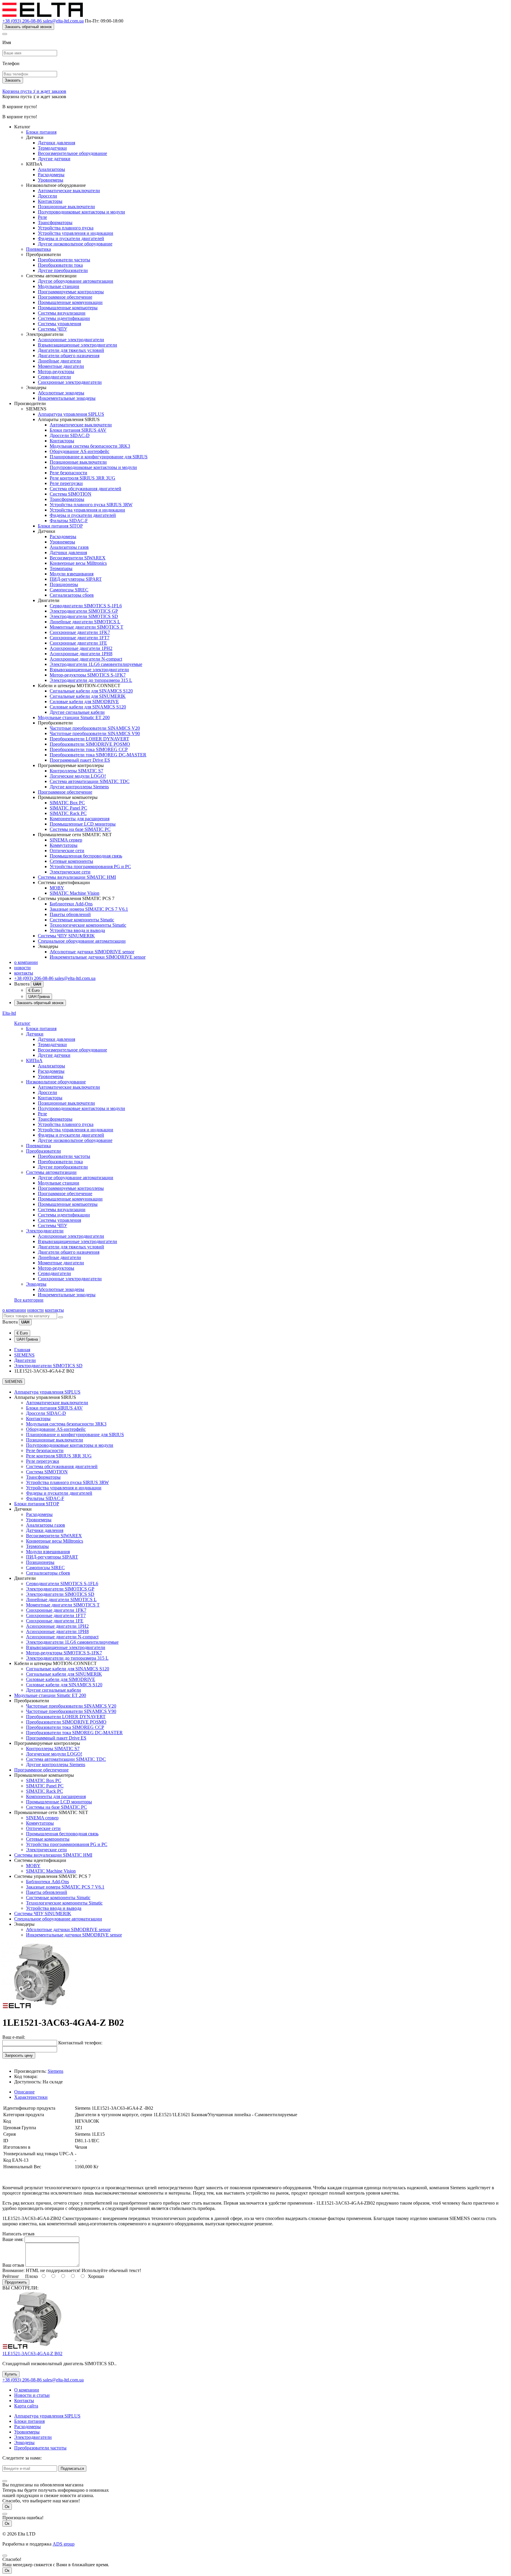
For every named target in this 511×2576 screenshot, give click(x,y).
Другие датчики (54, 159)
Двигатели (25, 1360)
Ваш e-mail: (14, 2037)
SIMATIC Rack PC (68, 813)
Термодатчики (52, 148)
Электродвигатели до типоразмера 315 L (91, 680)
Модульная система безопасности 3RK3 (90, 446)
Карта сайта (26, 2406)
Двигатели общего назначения (69, 356)
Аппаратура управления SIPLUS (71, 414)
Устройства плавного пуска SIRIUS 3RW (91, 505)
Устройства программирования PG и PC (90, 867)
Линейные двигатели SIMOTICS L (85, 622)
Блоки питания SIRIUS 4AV (78, 430)
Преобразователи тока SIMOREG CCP (89, 749)
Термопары (61, 568)
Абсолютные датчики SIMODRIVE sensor (92, 952)
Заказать (13, 80)
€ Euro (34, 990)
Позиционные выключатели (66, 207)
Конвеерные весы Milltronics (78, 563)
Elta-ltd (9, 1013)
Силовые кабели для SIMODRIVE (84, 702)
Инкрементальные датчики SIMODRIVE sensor (98, 957)
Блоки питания (41, 132)
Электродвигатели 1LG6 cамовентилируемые (96, 664)
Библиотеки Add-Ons (71, 904)
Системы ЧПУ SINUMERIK (66, 936)
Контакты (24, 2401)
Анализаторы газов (69, 547)
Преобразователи (43, 1151)
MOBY (57, 888)
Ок (7, 2507)
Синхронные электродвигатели (70, 382)
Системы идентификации (64, 318)
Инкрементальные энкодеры (67, 398)
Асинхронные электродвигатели (71, 340)
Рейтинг (11, 2276)
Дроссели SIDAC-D (70, 435)
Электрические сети (70, 872)
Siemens (55, 2071)
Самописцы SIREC (69, 590)
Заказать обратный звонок (28, 27)
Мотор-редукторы (56, 372)
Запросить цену (19, 2055)
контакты (24, 973)
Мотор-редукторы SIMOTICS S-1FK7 (88, 675)
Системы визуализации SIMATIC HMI (77, 877)
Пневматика (38, 249)
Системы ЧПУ (52, 329)
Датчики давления (56, 143)
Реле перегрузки (66, 483)
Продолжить (16, 2282)
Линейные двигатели (59, 361)
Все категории (29, 1300)
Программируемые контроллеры (71, 292)
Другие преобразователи (63, 270)
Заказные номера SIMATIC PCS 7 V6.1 (89, 909)
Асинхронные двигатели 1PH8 (81, 654)
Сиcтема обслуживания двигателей (85, 489)
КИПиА (34, 1060)
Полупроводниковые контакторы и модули (81, 212)
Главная (22, 1350)
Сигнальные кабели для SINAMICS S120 (91, 691)
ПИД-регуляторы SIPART (76, 579)
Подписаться (72, 2469)
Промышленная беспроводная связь (86, 856)
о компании (26, 962)
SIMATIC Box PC (67, 803)
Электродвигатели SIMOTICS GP (84, 611)
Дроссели (47, 196)
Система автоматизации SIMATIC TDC (90, 781)
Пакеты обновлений (70, 914)
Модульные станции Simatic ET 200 (74, 717)
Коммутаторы (64, 845)
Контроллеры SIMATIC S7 (76, 771)
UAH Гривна (39, 997)
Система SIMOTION (71, 494)
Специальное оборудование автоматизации (82, 941)
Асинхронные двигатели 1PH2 (81, 648)
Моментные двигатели (61, 366)
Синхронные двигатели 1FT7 (80, 638)
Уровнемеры (51, 180)
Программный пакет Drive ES (80, 760)
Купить (11, 2374)
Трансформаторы (55, 223)
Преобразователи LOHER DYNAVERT (89, 739)
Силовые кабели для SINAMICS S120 (88, 707)
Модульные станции (59, 286)
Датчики (35, 1034)
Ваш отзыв (13, 2265)
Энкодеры (36, 1284)
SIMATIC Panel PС (68, 808)
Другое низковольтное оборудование (75, 244)
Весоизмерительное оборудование (72, 153)
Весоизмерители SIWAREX (78, 558)
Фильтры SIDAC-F (69, 521)
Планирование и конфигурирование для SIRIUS (99, 457)
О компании (27, 2390)
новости (22, 968)
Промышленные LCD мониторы (83, 824)
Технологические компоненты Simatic (88, 925)
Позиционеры (64, 584)
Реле (42, 217)
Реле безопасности (68, 473)
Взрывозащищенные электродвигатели (77, 345)
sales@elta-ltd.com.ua (63, 21)
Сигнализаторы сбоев (72, 595)
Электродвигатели (45, 1231)
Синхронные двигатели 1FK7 (80, 632)
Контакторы (50, 201)
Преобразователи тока (60, 265)
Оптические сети (67, 851)
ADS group (64, 2544)
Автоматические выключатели (69, 191)
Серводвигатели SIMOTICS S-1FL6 (86, 606)
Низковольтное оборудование (56, 1082)
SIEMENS (24, 1355)
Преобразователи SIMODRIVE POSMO (90, 744)
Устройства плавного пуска (66, 228)
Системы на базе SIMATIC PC (80, 829)
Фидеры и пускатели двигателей (71, 238)
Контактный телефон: (80, 2043)
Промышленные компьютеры (68, 308)
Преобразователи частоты (64, 260)
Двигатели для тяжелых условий (71, 350)
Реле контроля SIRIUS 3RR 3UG (83, 478)
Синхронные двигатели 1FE (78, 643)
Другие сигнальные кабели (77, 712)
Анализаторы (51, 169)
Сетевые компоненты (71, 861)
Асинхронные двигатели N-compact (86, 659)
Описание (24, 2092)
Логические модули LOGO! (78, 776)
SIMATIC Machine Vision (75, 893)
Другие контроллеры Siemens (79, 787)
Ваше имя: (13, 2239)
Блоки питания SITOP (60, 526)
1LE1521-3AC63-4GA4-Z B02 (32, 2353)
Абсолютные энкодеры (61, 393)
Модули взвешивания (72, 574)
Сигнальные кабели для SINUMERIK (88, 696)
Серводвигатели (54, 377)
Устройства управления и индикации (76, 233)
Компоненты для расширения (80, 819)
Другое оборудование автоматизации (76, 281)
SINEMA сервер (66, 840)
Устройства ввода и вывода (77, 930)
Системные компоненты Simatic (82, 920)
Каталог (22, 1023)
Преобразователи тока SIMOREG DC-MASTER (98, 755)
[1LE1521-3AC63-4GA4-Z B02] (36, 2008)
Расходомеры (51, 175)
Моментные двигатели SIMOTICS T (86, 627)
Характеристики (31, 2097)
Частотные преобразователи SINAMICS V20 (95, 728)
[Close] (5, 34)
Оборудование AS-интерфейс (80, 451)
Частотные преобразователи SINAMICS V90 (95, 733)
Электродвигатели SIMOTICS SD (84, 616)
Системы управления (59, 324)
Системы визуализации (62, 313)
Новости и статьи (32, 2395)
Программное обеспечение (65, 297)
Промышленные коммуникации (70, 302)
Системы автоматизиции (51, 1172)
